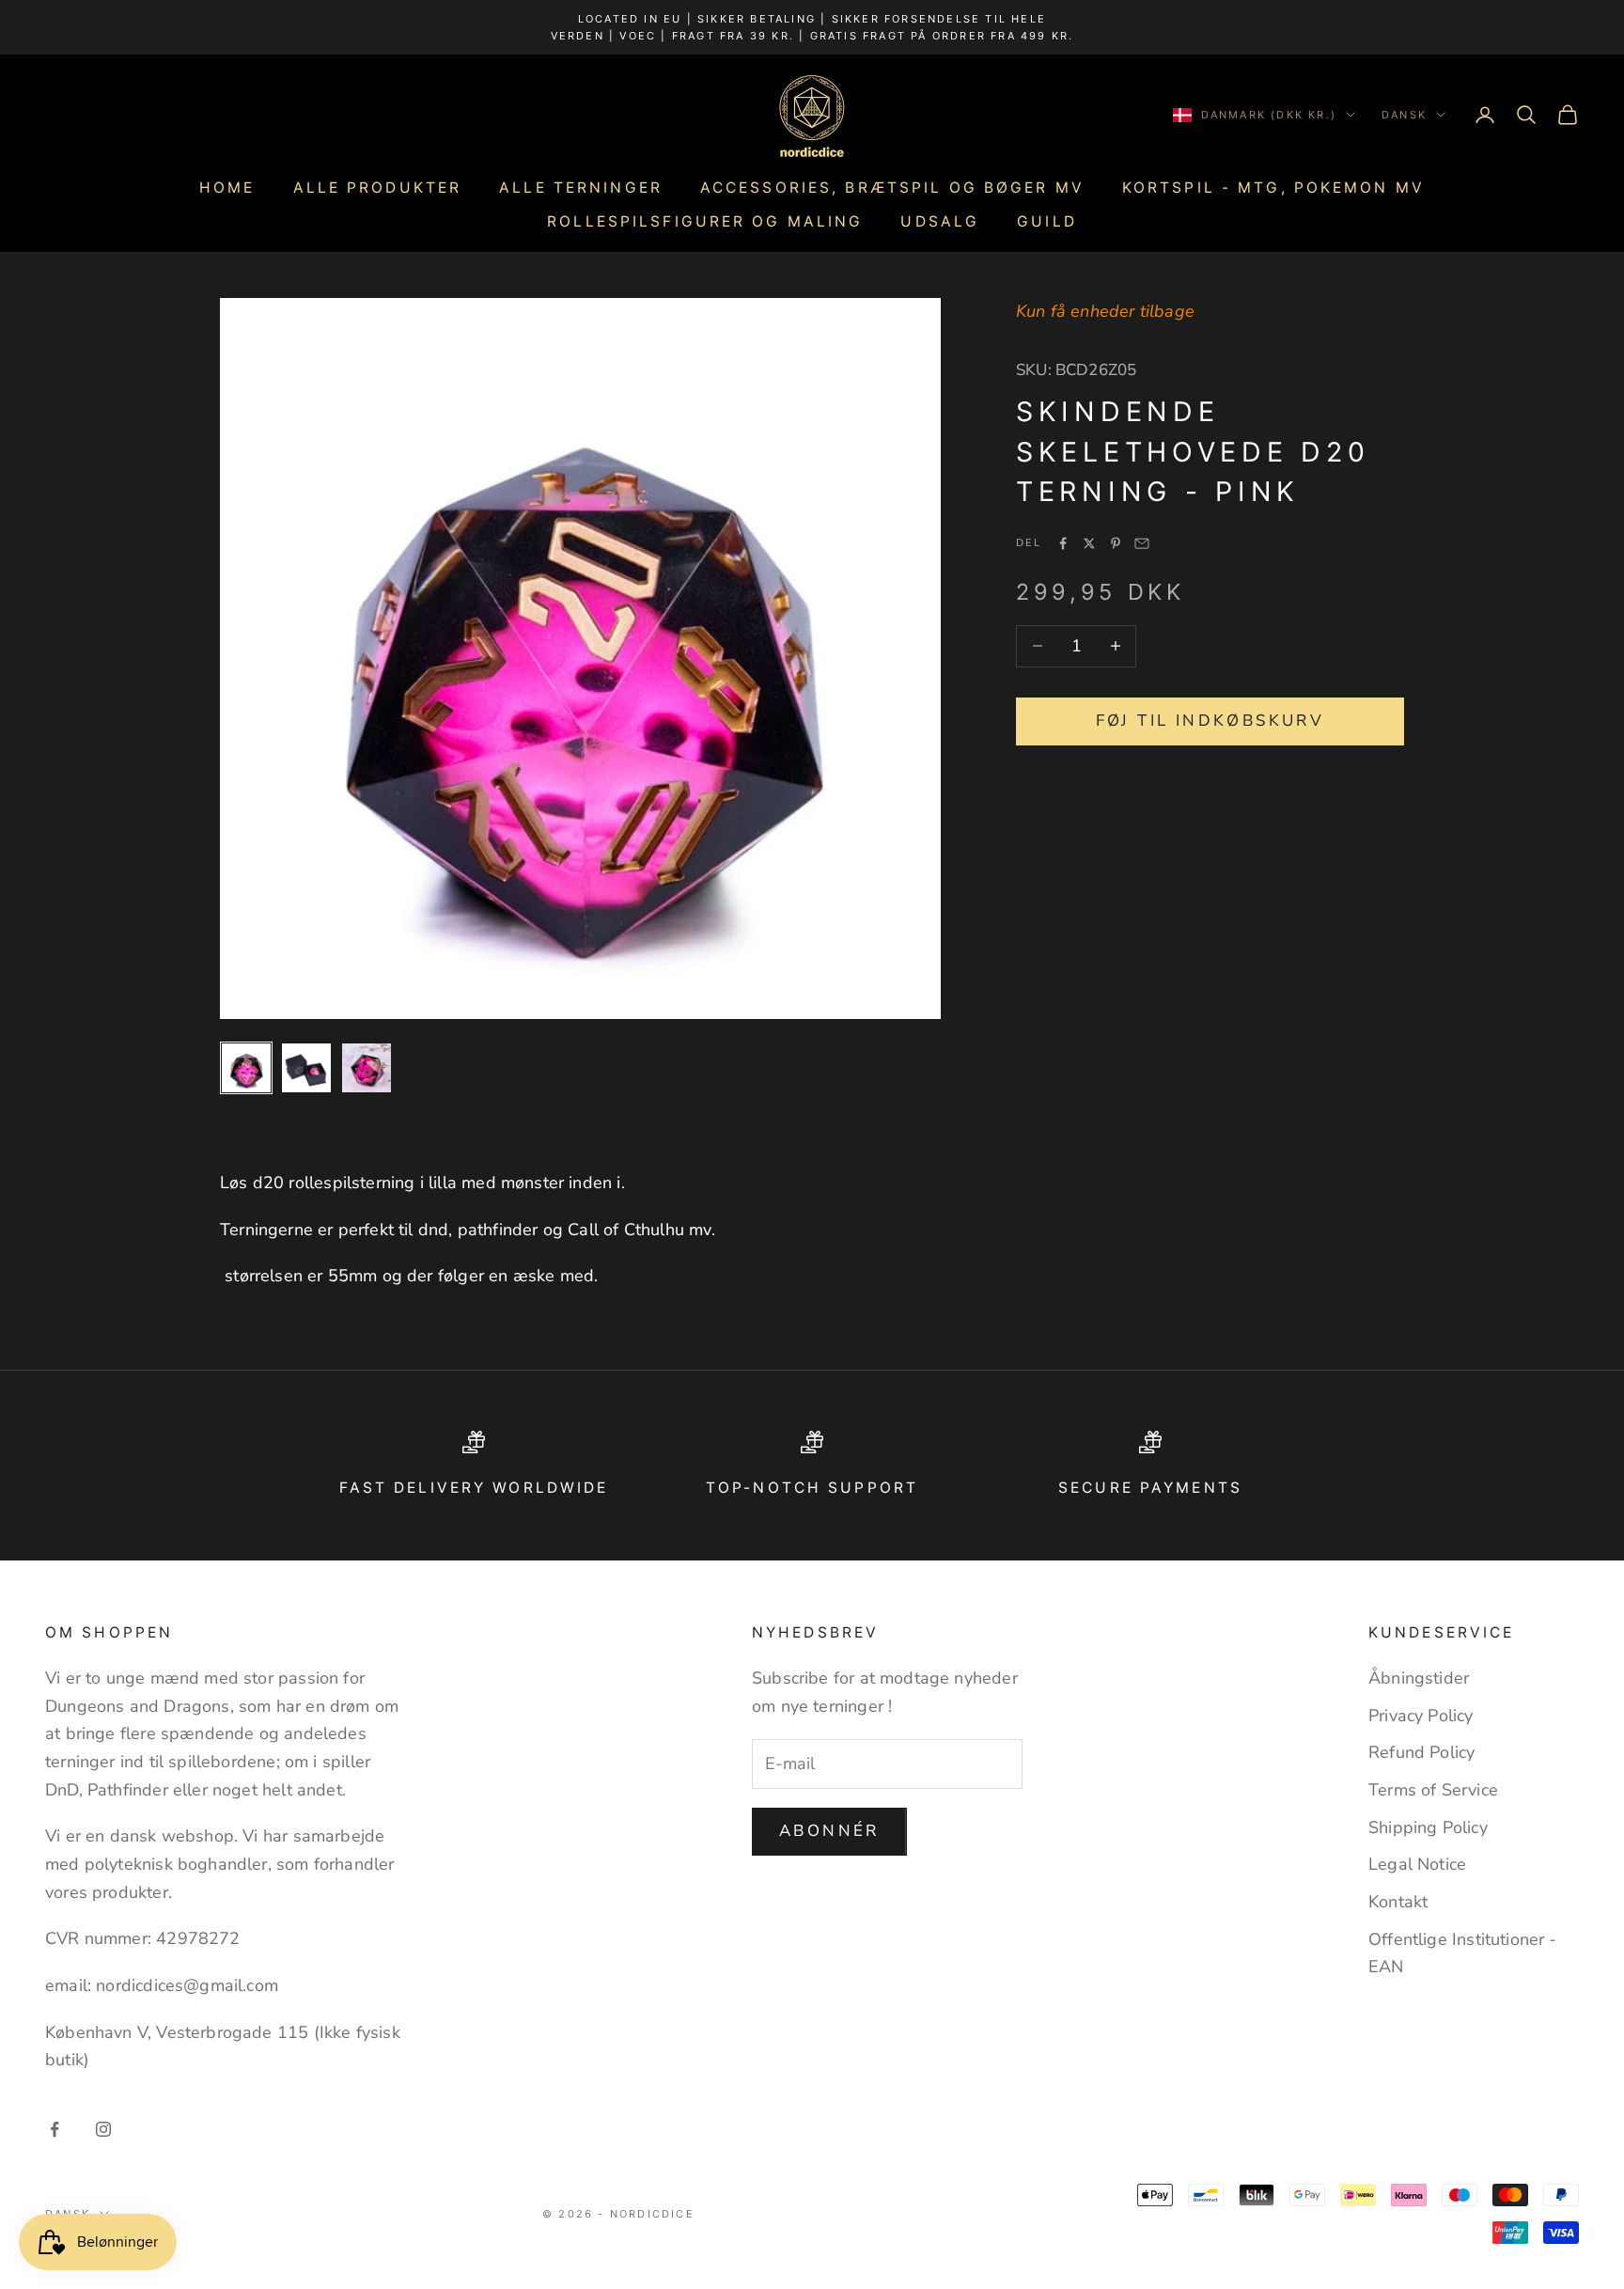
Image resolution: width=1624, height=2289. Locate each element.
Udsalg (940, 221)
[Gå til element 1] (246, 1068)
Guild (1047, 221)
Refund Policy (1421, 1752)
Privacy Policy (1421, 1716)
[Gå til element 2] (306, 1068)
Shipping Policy (1428, 1827)
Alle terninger (581, 188)
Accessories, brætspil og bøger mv (892, 188)
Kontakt (1398, 1902)
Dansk (1404, 115)
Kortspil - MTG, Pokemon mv (1273, 188)
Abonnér (829, 1831)
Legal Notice (1417, 1864)
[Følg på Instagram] (103, 2129)
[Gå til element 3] (367, 1068)
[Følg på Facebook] (55, 2129)
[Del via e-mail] (1142, 543)
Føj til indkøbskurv (1210, 721)
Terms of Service (1433, 1790)
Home (227, 188)
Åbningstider (1419, 1678)
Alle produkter (378, 188)
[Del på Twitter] (1089, 543)
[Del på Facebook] (1063, 543)
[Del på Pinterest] (1116, 543)
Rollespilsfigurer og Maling (705, 221)
